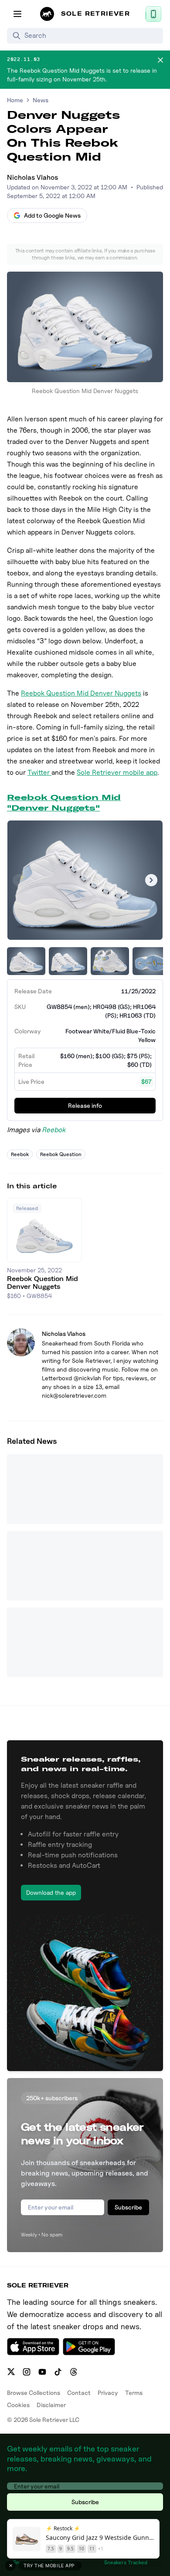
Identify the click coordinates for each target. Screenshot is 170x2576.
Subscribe (128, 2207)
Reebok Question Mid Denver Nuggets (81, 693)
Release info (85, 1105)
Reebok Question (61, 1154)
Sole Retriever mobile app (117, 772)
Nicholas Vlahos (32, 177)
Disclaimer (51, 2405)
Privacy (108, 2393)
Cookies (18, 2405)
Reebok (54, 1130)
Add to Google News (52, 215)
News (41, 100)
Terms (134, 2393)
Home (15, 100)
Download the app (51, 1892)
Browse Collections (34, 2393)
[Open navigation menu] (17, 14)
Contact (79, 2393)
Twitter (39, 772)
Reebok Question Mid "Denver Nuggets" (64, 802)
